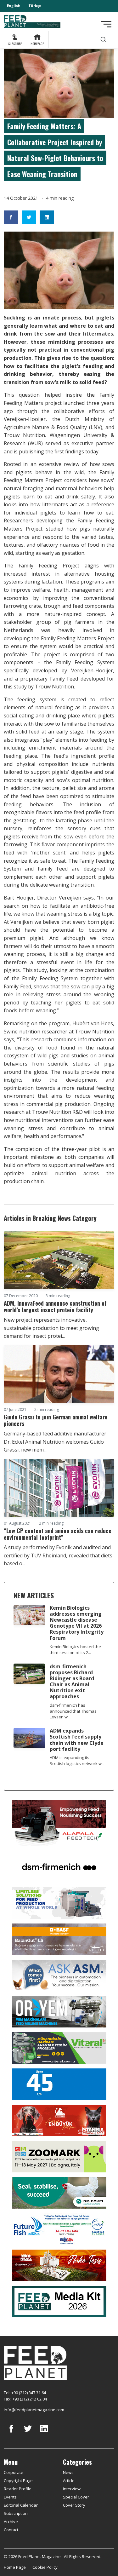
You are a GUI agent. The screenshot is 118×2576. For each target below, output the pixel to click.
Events (10, 2497)
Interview (72, 2489)
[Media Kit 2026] (59, 2301)
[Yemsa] (59, 2265)
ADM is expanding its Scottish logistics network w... (77, 1760)
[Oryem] (59, 2011)
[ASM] (59, 1975)
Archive (11, 2521)
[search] (103, 40)
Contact (11, 2530)
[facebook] (11, 2433)
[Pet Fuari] (59, 2120)
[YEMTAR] (59, 1903)
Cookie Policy (45, 2567)
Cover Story (74, 2505)
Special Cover (76, 2497)
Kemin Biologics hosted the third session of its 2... (75, 1650)
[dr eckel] (59, 2192)
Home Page (15, 2567)
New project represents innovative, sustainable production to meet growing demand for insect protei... (51, 1328)
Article (69, 2481)
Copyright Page (18, 2481)
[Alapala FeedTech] (59, 1823)
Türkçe (35, 6)
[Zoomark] (59, 2156)
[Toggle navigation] (106, 24)
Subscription (16, 2513)
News (68, 2472)
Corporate (14, 2472)
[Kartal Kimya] (59, 1939)
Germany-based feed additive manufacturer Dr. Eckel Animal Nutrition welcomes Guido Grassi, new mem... (55, 1442)
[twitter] (28, 2433)
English (14, 6)
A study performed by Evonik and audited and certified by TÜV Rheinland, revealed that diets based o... (58, 1555)
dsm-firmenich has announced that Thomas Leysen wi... (73, 1711)
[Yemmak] (59, 2084)
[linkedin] (44, 2433)
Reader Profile (18, 2489)
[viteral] (59, 2048)
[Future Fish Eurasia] (59, 2228)
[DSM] (59, 1866)
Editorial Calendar (21, 2505)
